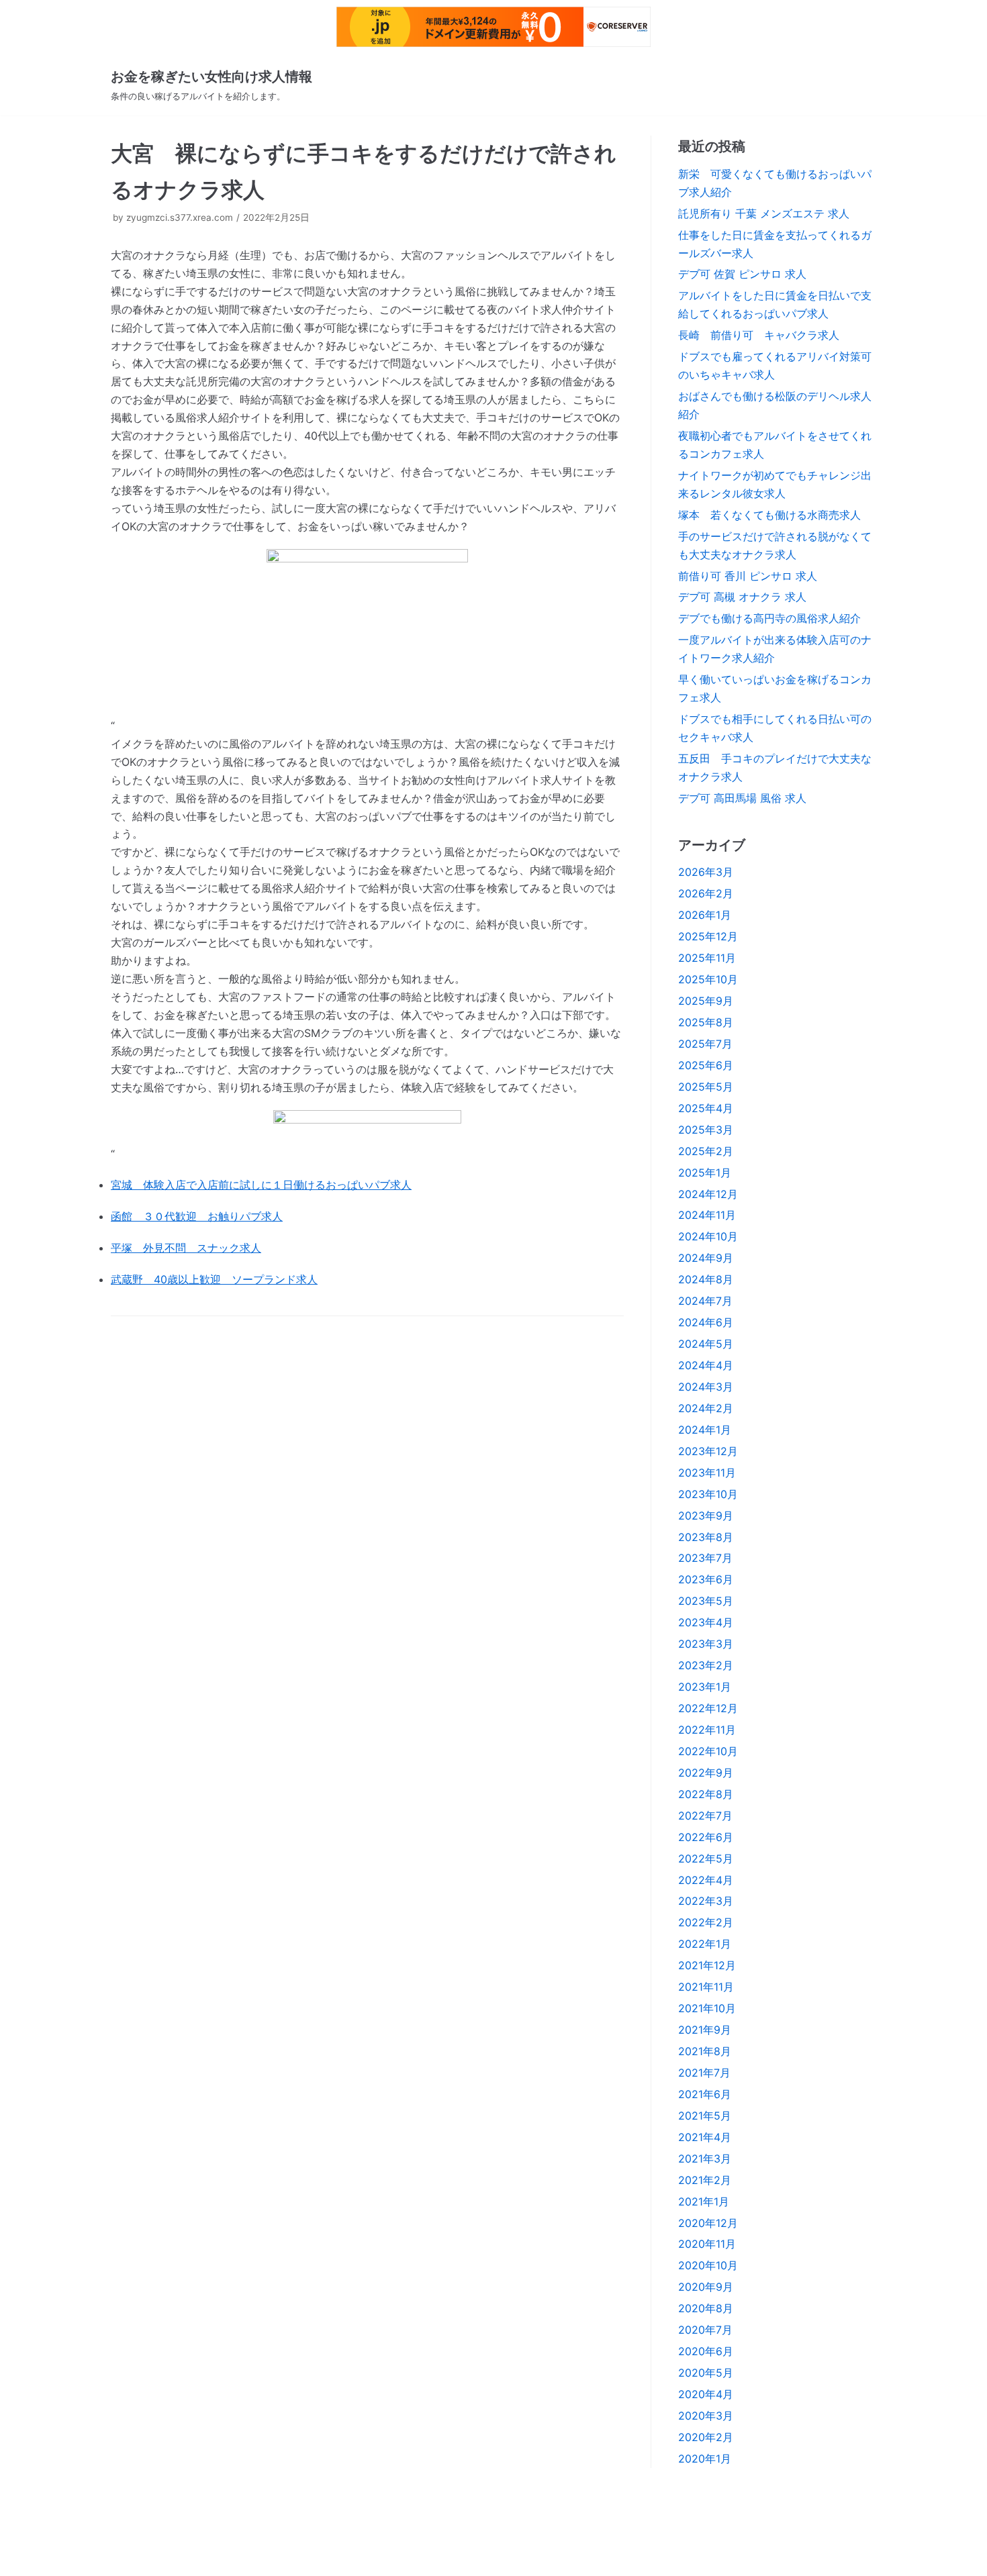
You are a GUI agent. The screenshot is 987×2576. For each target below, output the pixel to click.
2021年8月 (705, 2051)
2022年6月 (706, 1837)
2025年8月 (706, 1022)
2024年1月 (705, 1430)
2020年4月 (706, 2394)
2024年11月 (707, 1215)
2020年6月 (706, 2351)
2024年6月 (706, 1322)
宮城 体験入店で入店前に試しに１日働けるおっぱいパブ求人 (261, 1185)
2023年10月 (708, 1494)
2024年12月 (708, 1194)
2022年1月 (705, 1944)
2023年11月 (707, 1473)
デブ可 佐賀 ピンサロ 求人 (742, 274)
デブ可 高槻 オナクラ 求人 (742, 597)
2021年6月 (705, 2094)
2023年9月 (706, 1516)
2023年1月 (705, 1687)
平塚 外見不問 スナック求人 (186, 1248)
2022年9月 (706, 1773)
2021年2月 (705, 2180)
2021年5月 (705, 2116)
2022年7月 (705, 1816)
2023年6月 (706, 1579)
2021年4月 (705, 2137)
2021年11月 (706, 1987)
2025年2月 (706, 1151)
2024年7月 (705, 1301)
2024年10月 (708, 1236)
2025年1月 (705, 1173)
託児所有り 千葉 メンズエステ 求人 (764, 213)
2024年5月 (706, 1344)
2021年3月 (705, 2159)
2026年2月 (706, 893)
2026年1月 (705, 915)
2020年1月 (705, 2459)
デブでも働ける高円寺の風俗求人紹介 (769, 618)
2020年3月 (706, 2416)
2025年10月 (708, 979)
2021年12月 (707, 1965)
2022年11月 (707, 1730)
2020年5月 (706, 2373)
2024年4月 (706, 1365)
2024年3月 (706, 1387)
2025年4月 (706, 1108)
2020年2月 (706, 2437)
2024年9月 (706, 1258)
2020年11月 (707, 2244)
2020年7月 (705, 2330)
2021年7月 (704, 2073)
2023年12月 (708, 1451)
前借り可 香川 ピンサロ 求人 (748, 576)
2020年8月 (706, 2308)
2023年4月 (706, 1622)
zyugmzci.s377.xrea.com (180, 217)
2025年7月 (705, 1044)
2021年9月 (705, 2030)
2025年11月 (707, 958)
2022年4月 (706, 1880)
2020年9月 (706, 2287)
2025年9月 (706, 1001)
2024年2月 (706, 1408)
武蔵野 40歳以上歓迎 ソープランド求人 (214, 1279)
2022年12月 (708, 1708)
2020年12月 (708, 2223)
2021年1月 (704, 2201)
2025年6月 (706, 1065)
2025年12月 (708, 936)
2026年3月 (706, 872)
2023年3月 (706, 1644)
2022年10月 (708, 1751)
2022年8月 (706, 1794)
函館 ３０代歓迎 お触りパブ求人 (197, 1216)
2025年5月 (706, 1087)
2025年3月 (706, 1130)
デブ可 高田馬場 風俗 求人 (742, 798)
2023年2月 (706, 1665)
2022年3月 (706, 1901)
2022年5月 (706, 1859)
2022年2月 (706, 1922)
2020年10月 (708, 2265)
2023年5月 (706, 1601)
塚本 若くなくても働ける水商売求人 (769, 515)
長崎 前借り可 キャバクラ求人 (759, 335)
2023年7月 (705, 1558)
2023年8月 (706, 1537)
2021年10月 (707, 2008)
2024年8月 (706, 1279)
